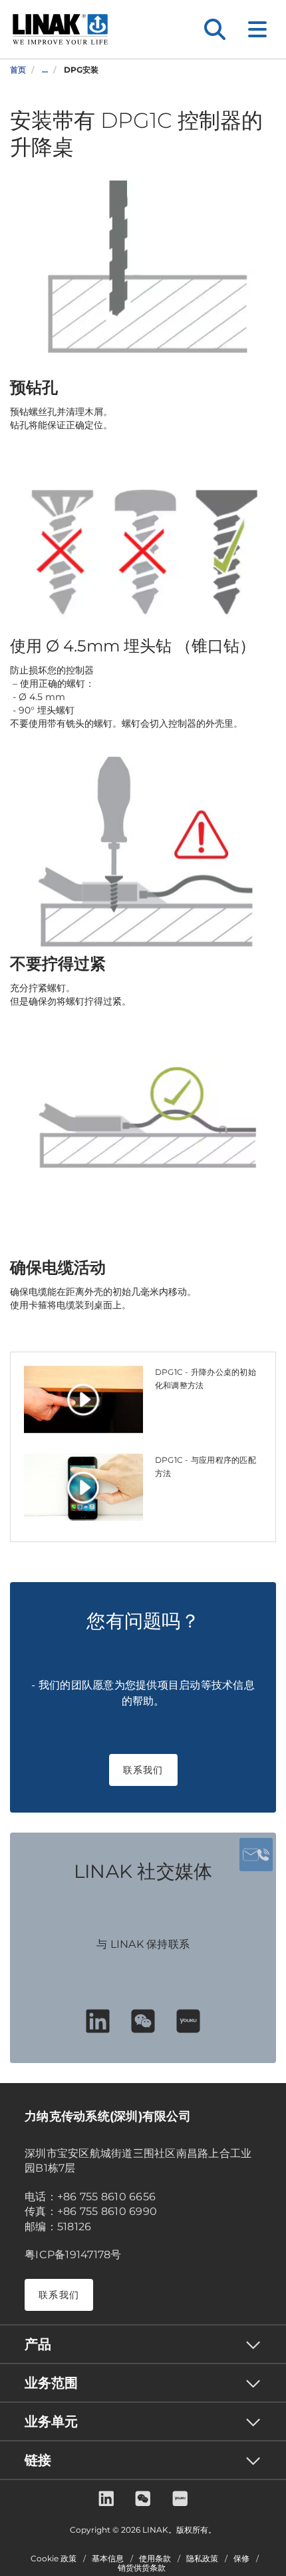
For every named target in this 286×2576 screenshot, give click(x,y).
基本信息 (108, 2559)
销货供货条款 (142, 2568)
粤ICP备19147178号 (73, 2255)
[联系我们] (256, 1855)
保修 (241, 2559)
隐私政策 (202, 2559)
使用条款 (155, 2559)
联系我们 (143, 1770)
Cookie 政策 (54, 2559)
